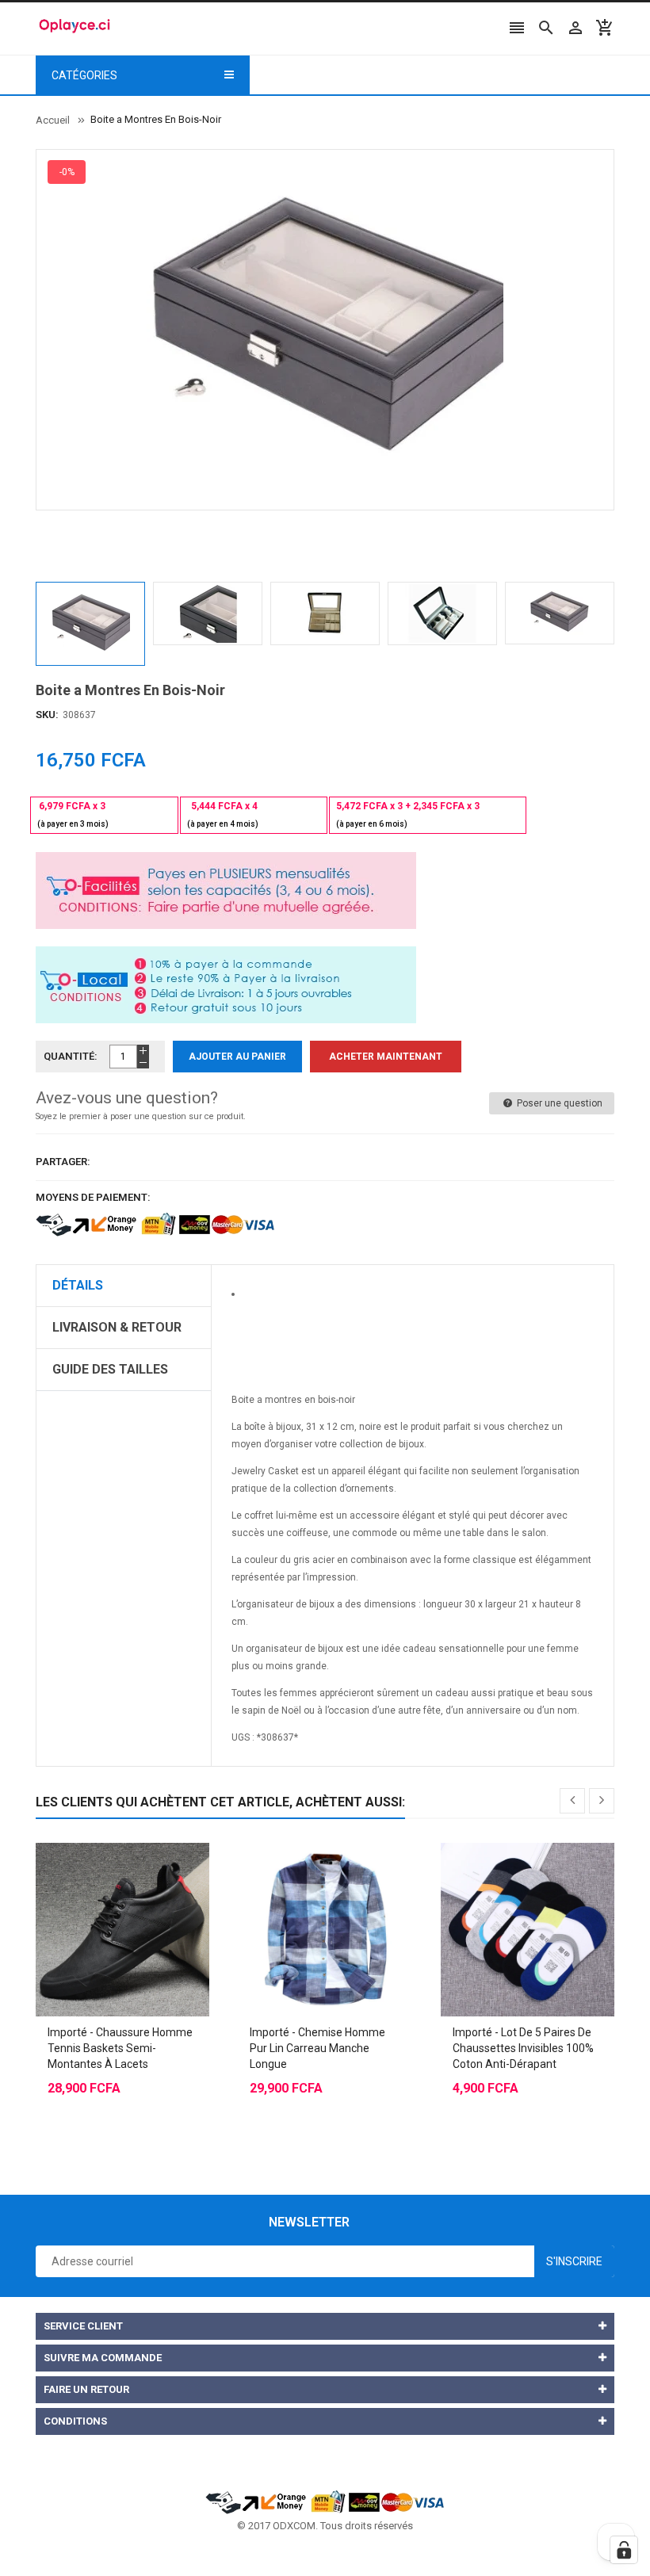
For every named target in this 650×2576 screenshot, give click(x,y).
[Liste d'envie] (139, 1890)
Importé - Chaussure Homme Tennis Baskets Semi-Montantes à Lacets (120, 2048)
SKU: (47, 715)
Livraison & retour (117, 1327)
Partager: (63, 1162)
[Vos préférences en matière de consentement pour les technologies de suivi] (624, 2550)
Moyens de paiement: (93, 1197)
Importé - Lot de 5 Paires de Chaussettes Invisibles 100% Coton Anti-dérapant (523, 2048)
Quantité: (71, 1056)
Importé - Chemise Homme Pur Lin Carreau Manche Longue (317, 2048)
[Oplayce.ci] (325, 2501)
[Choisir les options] (107, 1890)
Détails (78, 1285)
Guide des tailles (110, 1369)
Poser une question (558, 1103)
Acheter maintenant (386, 1057)
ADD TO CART (487, 2544)
